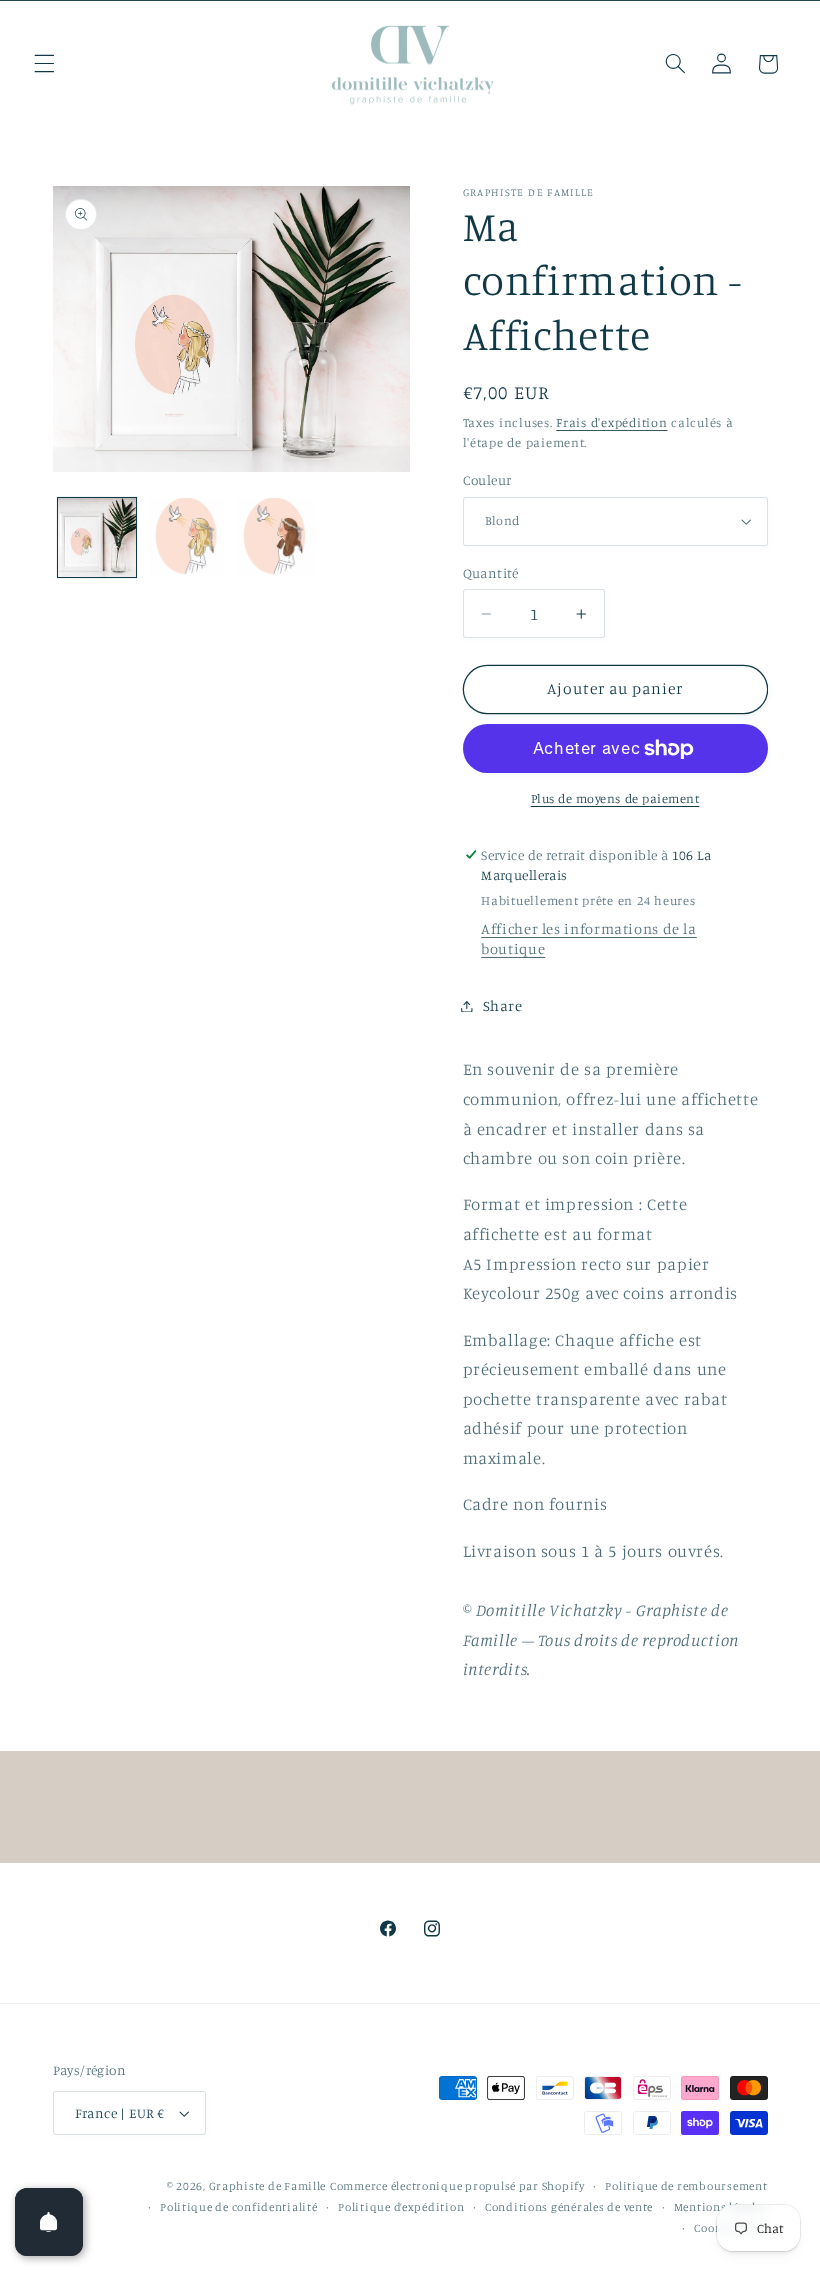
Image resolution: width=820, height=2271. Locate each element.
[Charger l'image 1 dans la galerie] (97, 537)
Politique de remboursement (686, 2186)
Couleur (487, 480)
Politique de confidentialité (239, 2207)
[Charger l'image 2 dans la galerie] (186, 537)
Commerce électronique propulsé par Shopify (457, 2186)
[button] (44, 64)
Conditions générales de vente (569, 2207)
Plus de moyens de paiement (615, 798)
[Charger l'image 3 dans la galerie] (274, 537)
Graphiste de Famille (268, 2186)
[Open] (49, 2222)
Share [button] (503, 1005)
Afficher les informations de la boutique (589, 938)
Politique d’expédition (401, 2207)
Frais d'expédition (611, 422)
